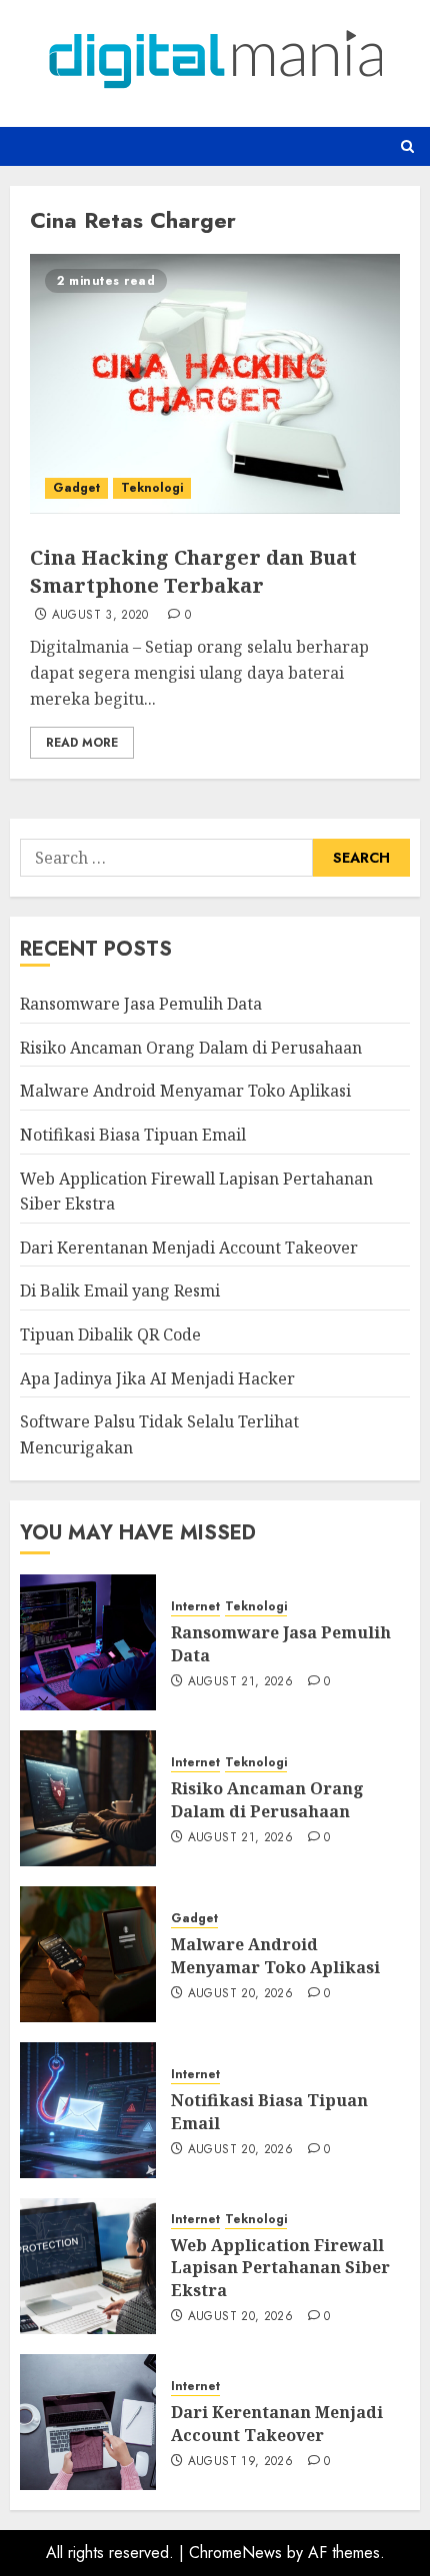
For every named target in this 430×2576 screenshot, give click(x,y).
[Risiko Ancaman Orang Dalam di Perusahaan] (88, 1798)
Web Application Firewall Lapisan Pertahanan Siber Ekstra (280, 2268)
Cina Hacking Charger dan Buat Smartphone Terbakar (193, 571)
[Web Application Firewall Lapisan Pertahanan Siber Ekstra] (88, 2266)
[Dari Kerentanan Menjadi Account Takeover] (88, 2422)
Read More (82, 743)
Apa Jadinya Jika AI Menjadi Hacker (157, 1378)
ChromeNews (235, 2553)
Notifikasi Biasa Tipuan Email (133, 1135)
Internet (195, 1607)
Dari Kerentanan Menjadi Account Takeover (189, 1248)
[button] (407, 146)
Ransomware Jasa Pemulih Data (141, 1004)
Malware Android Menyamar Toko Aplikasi (185, 1091)
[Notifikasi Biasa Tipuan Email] (88, 2110)
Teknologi (152, 488)
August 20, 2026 (240, 1994)
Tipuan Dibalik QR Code (110, 1334)
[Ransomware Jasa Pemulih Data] (88, 1642)
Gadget (76, 488)
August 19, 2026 (240, 2462)
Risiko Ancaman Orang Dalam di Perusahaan (191, 1048)
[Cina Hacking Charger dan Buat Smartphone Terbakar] (215, 384)
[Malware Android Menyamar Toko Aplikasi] (88, 1954)
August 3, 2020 (100, 616)
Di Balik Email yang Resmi (120, 1290)
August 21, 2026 (240, 1682)
